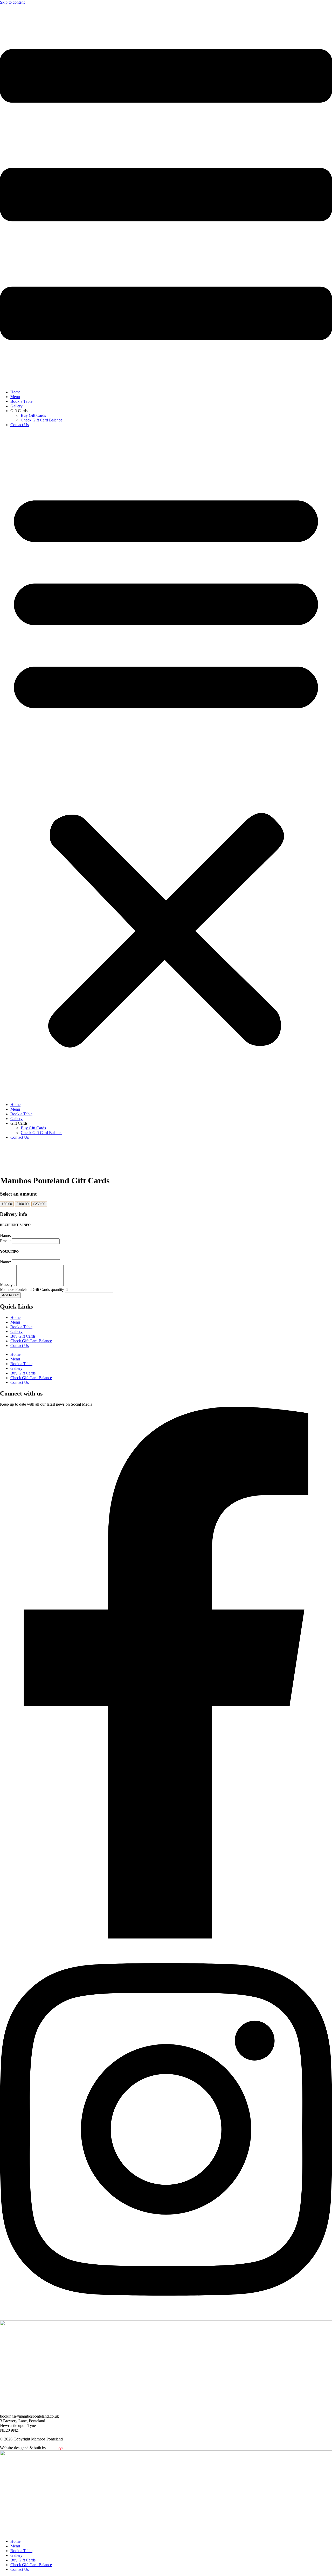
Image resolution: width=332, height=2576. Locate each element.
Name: (6, 1235)
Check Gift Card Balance (41, 420)
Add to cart (10, 1295)
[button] (166, 765)
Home (15, 392)
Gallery (16, 406)
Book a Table (21, 401)
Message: (8, 1284)
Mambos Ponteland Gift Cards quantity (32, 1289)
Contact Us (20, 425)
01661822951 (11, 2411)
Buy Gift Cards (33, 415)
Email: (6, 1241)
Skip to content (12, 2)
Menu (15, 397)
